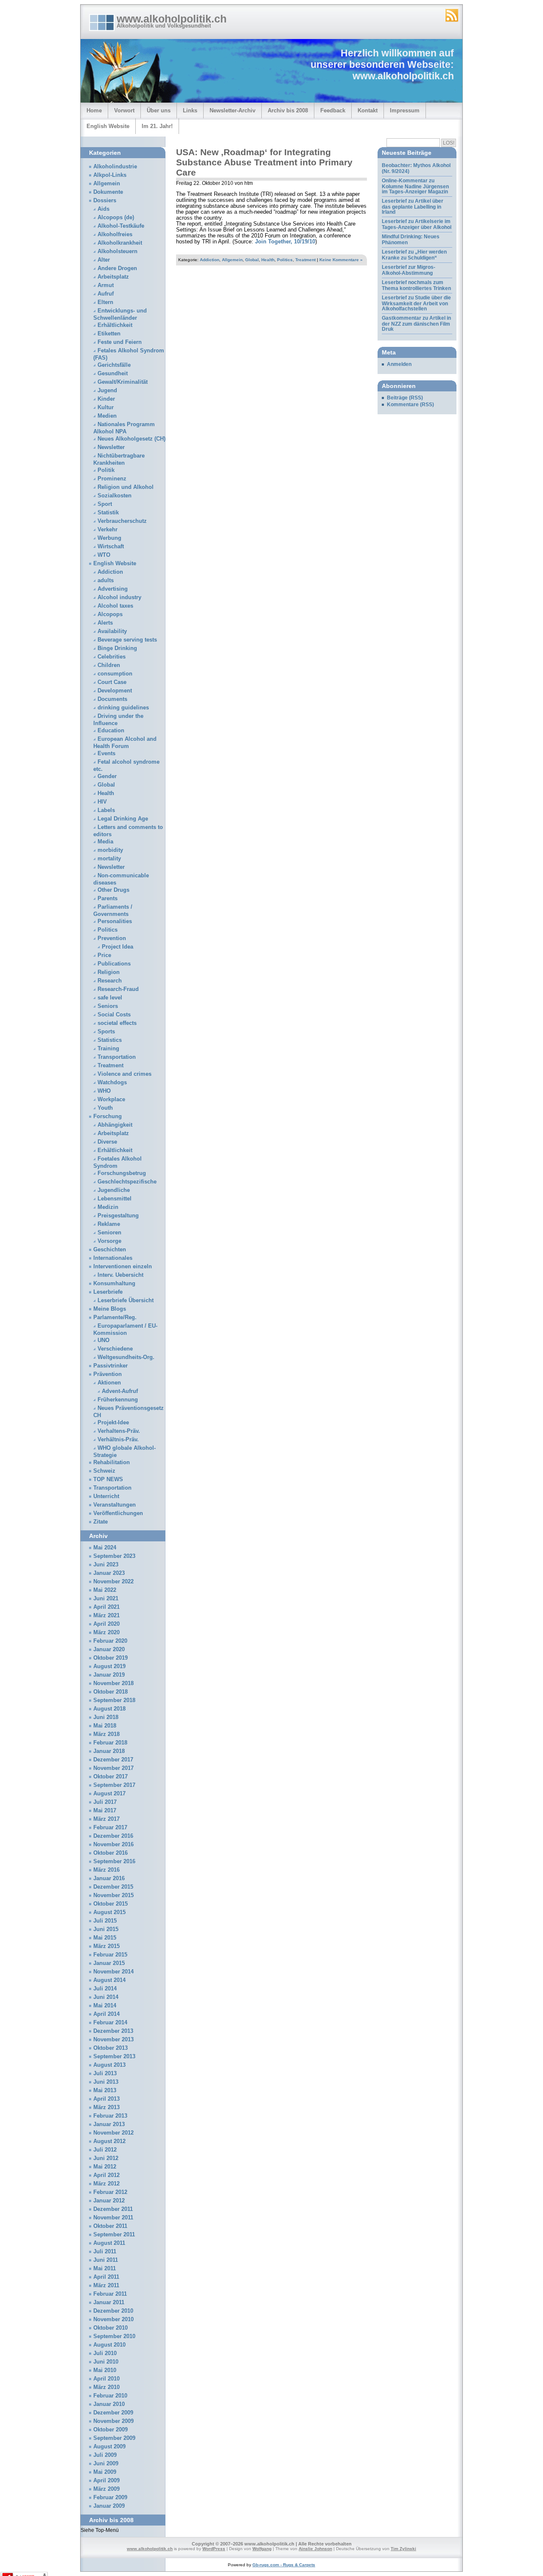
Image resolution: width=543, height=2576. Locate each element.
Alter (104, 260)
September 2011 (114, 2235)
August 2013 (109, 2065)
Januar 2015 (109, 1963)
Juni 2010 (106, 2362)
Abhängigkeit (115, 1125)
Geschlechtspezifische (127, 1182)
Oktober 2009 (111, 2430)
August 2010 (109, 2345)
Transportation (117, 1057)
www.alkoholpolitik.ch (172, 19)
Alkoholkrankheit (120, 243)
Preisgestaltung (118, 1216)
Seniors (108, 1006)
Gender (107, 776)
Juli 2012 (105, 2150)
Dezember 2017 (113, 1760)
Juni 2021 (106, 1599)
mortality (109, 859)
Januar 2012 (109, 2201)
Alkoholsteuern (118, 251)
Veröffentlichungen (118, 1513)
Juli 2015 (105, 1921)
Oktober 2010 (111, 2328)
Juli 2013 (105, 2074)
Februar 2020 (110, 1641)
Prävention (108, 1374)
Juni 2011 (106, 2260)
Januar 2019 (109, 1675)
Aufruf (106, 294)
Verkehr (108, 530)
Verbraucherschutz (122, 521)
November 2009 (113, 2421)
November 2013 (113, 2040)
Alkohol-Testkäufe (121, 226)
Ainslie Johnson (315, 2549)
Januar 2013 (109, 2124)
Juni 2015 (106, 1929)
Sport (105, 504)
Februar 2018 (110, 1743)
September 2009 (114, 2438)
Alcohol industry (119, 597)
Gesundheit (113, 374)
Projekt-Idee (113, 1423)
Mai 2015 (105, 1938)
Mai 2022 (105, 1590)
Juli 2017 (105, 1802)
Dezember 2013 (113, 2031)
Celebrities (112, 657)
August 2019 (109, 1666)
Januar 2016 (109, 1878)
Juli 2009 (105, 2455)
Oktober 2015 (111, 1904)
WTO (104, 555)
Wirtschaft (111, 547)
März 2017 (106, 1819)
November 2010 (113, 2319)
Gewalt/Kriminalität (123, 382)
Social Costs (114, 1015)
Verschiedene (115, 1349)
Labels (106, 810)
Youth (105, 1108)
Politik (106, 470)
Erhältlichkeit (115, 325)
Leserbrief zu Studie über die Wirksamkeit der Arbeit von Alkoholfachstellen (416, 303)
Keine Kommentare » (341, 260)
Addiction (210, 260)
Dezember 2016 (113, 1836)
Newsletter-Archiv (232, 110)
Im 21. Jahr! (157, 126)
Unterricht (106, 1496)
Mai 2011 (105, 2269)
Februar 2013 (110, 2116)
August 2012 (109, 2141)
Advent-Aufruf (120, 1391)
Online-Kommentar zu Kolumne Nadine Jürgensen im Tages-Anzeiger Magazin (415, 186)
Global (252, 260)
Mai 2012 (105, 2167)
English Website (108, 126)
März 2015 (106, 1946)
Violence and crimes (125, 1074)
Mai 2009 (105, 2472)
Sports (106, 1032)
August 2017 (109, 1794)
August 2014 (109, 1980)
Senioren (109, 1233)
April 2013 (106, 2099)
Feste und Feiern (120, 342)
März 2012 (106, 2184)
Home (94, 110)
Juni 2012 (106, 2158)
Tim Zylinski (403, 2549)
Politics (285, 260)
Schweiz (104, 1471)
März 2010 (106, 2387)
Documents (112, 699)
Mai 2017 (105, 1811)
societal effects (117, 1023)
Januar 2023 (109, 1573)
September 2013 (114, 2057)
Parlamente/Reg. (115, 1317)
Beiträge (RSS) (405, 398)
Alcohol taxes (115, 606)
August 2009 (109, 2447)
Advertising (113, 589)
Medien (107, 416)
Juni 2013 (106, 2082)
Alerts (105, 623)
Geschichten (110, 1250)
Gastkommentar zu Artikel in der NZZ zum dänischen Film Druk (416, 324)
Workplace (111, 1100)
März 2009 (106, 2489)
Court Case (112, 682)
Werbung (109, 538)
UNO (104, 1340)
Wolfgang (262, 2549)
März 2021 (106, 1616)
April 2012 (106, 2175)
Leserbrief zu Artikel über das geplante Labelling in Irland (413, 207)
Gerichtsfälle (114, 365)
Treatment (305, 260)
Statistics (110, 1040)
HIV (102, 802)
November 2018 (113, 1683)
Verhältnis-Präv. (118, 1440)
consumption (115, 674)
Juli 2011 (105, 2252)
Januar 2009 (109, 2506)
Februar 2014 (110, 2023)
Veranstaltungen (115, 1505)
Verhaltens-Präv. (119, 1431)
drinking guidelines (123, 708)
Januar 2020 (109, 1649)
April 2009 (106, 2481)
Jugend (107, 391)
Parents (108, 899)
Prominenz (112, 479)
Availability (112, 631)
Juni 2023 (106, 1565)
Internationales (113, 1258)
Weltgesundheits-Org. (126, 1357)
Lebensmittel (115, 1199)
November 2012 (113, 2133)
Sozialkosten (115, 496)
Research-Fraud (118, 989)
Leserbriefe (108, 1292)
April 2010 (106, 2379)
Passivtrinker (111, 1366)
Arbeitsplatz (113, 277)
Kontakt (368, 110)
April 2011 (106, 2277)
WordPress (214, 2549)
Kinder (106, 399)
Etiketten (109, 334)
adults (106, 581)
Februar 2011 (110, 2294)
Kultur (106, 407)
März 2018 (106, 1734)
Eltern (105, 302)
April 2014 (106, 2014)
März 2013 (106, 2107)
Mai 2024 (105, 1548)
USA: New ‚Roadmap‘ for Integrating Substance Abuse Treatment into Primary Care (264, 162)
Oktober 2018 (111, 1692)
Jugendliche (114, 1190)
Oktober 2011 (110, 2226)
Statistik (108, 513)
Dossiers (105, 201)
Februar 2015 (110, 1955)
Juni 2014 (106, 1997)
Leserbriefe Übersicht (126, 1301)
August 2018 (109, 1709)
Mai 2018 (105, 1726)
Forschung (108, 1116)
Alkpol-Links (110, 175)
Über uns (159, 110)
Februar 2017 (110, 1828)
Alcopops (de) (116, 218)
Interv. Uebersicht (120, 1275)
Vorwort (124, 110)
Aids (104, 209)
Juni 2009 (106, 2464)
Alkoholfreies (115, 234)
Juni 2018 (106, 1717)
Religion (109, 972)
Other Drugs (113, 890)
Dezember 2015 (113, 1887)
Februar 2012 (110, 2192)
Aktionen (109, 1383)
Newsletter (111, 447)
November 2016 (113, 1845)
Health (268, 260)
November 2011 (113, 2218)
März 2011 (106, 2286)
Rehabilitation (112, 1462)
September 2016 (114, 1862)
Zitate (101, 1522)
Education (111, 731)
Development (115, 691)
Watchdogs (112, 1083)
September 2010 (114, 2336)
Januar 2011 (109, 2302)
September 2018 (114, 1700)
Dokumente (108, 192)
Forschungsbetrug (122, 1173)
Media (105, 842)
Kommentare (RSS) (410, 405)
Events (106, 754)
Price (104, 955)
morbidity (110, 850)
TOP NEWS (108, 1479)
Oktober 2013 (111, 2048)
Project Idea (118, 947)
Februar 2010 (110, 2396)
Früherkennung (118, 1400)
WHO (104, 1091)
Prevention (112, 938)
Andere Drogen (117, 268)
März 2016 (106, 1870)
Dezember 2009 (113, 2413)
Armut (106, 285)
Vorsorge (109, 1241)
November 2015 (113, 1895)
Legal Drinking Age (123, 819)
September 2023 (114, 1556)
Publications (114, 964)
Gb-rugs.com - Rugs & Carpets (284, 2565)
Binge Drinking (117, 648)
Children (109, 665)
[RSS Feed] (452, 15)
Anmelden (399, 364)
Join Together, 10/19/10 (285, 242)
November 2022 (113, 1582)
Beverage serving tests (127, 640)
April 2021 (106, 1607)
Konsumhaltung (114, 1284)
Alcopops (110, 614)
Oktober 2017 (111, 1777)
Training (108, 1049)
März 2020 (106, 1633)
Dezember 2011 (113, 2209)
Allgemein (232, 260)
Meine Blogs (110, 1309)
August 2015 (109, 1912)
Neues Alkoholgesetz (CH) (132, 439)
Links (190, 110)
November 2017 (113, 1768)
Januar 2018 (109, 1751)
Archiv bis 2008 (288, 110)
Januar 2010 (109, 2404)
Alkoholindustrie (115, 167)
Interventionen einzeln (123, 1267)
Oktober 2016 (111, 1853)
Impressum (405, 110)
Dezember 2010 (113, 2311)
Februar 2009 (110, 2498)
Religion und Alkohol (126, 487)
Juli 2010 (105, 2353)
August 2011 (109, 2243)
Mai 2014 (105, 2006)
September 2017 (114, 1785)
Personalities (115, 921)
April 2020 (106, 1624)
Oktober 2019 (111, 1658)
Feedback (333, 110)
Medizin (108, 1207)
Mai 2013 (105, 2090)
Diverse (107, 1142)
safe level (110, 998)
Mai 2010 (105, 2370)
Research (110, 981)
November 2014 (113, 1972)
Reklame (109, 1224)
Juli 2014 (105, 1989)
